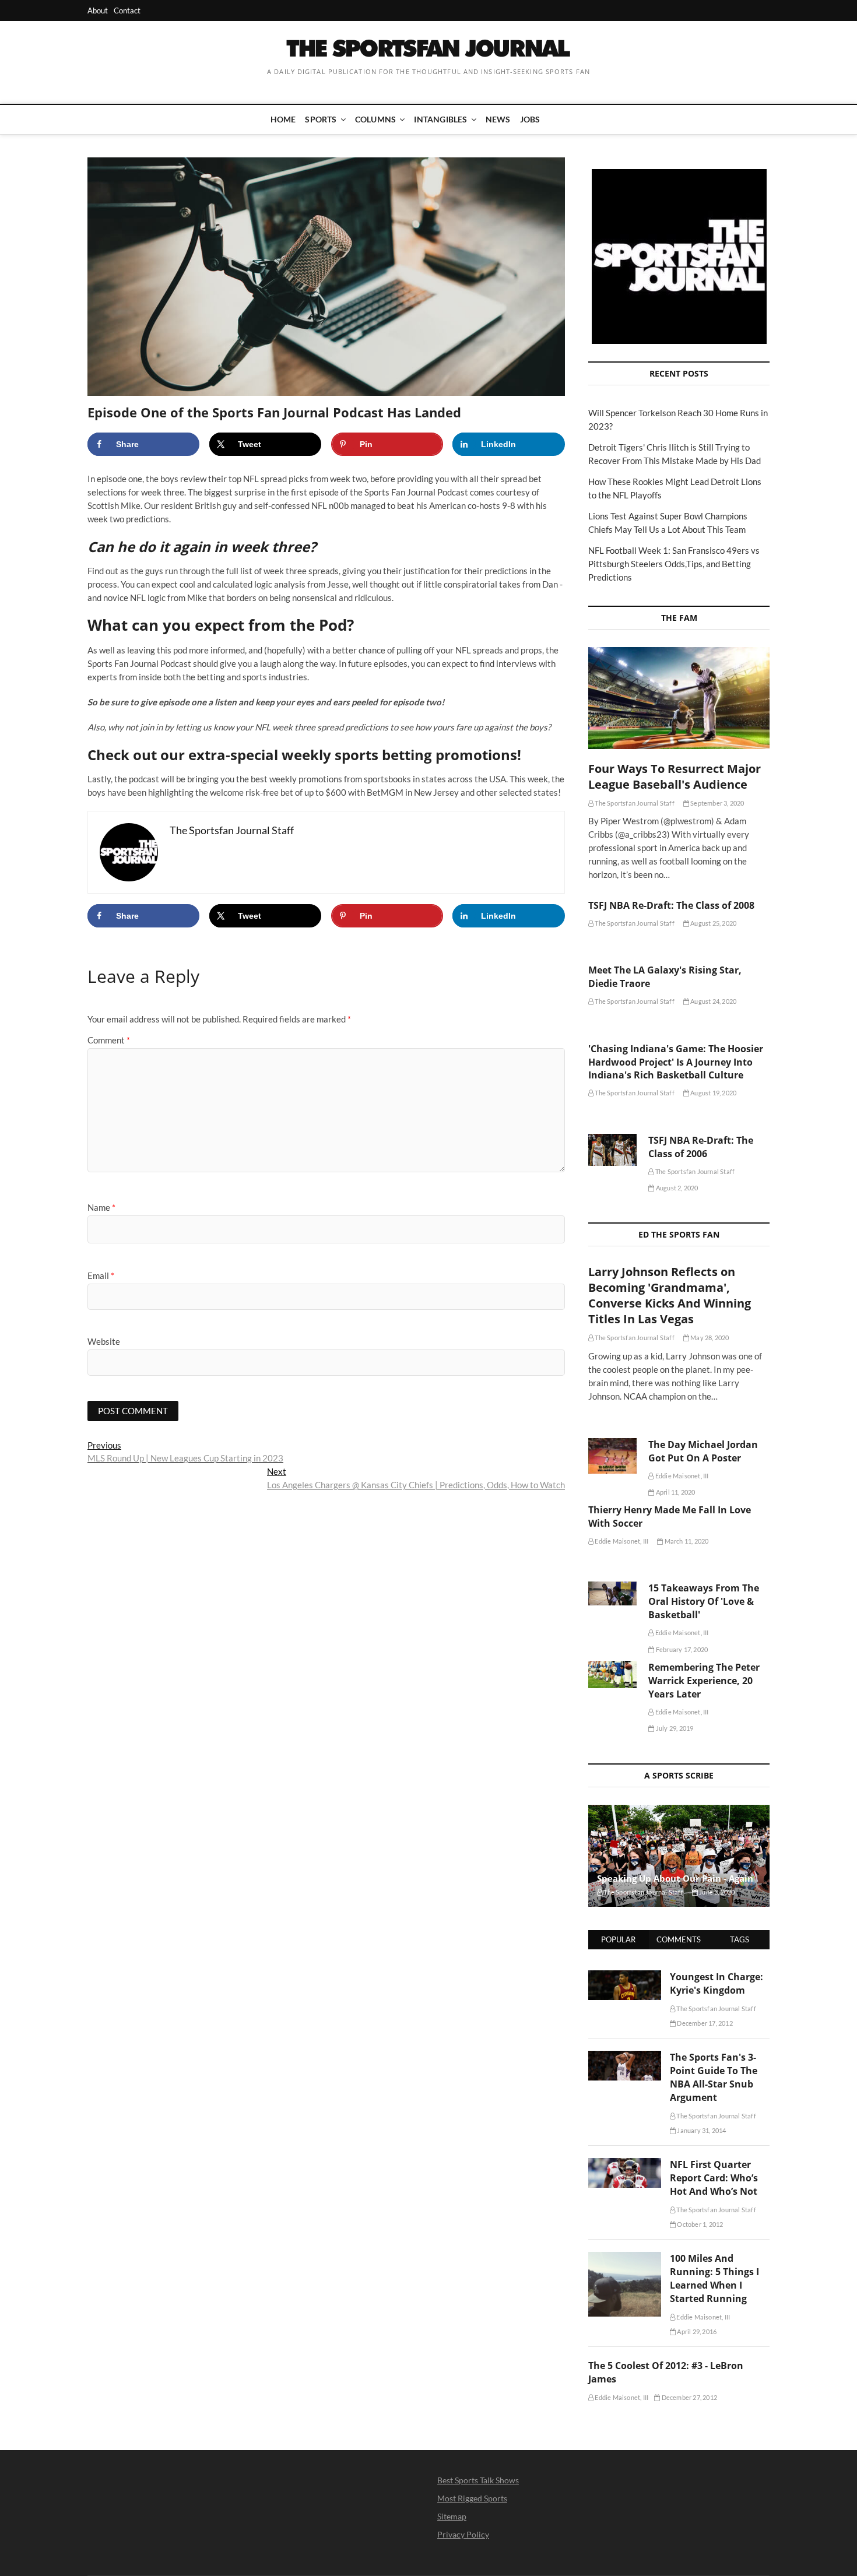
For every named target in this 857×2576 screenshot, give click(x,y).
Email (101, 1275)
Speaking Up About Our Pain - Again (675, 1878)
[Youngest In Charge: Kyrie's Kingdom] (625, 1977)
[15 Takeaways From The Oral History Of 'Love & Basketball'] (612, 1593)
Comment (109, 1040)
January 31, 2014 (701, 2130)
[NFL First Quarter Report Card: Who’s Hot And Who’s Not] (625, 2164)
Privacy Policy (463, 2534)
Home (283, 119)
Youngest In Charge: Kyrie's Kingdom (716, 1983)
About (98, 10)
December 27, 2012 (689, 2397)
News (498, 119)
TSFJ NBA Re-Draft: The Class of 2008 (671, 905)
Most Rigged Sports (472, 2498)
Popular (618, 1939)
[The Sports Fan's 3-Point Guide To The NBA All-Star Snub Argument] (625, 2057)
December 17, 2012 (704, 2023)
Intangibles (440, 119)
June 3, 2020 (716, 1892)
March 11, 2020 (686, 1541)
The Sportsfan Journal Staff (634, 803)
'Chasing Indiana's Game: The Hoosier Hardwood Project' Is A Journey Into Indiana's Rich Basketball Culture (676, 1062)
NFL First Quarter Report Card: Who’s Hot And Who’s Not (714, 2178)
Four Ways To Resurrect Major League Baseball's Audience (675, 776)
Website (104, 1341)
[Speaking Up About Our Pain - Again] (679, 1856)
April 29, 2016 (696, 2331)
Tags (740, 1939)
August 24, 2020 (713, 1001)
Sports (321, 119)
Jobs (530, 119)
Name (101, 1207)
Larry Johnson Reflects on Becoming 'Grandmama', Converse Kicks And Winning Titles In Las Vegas (670, 1295)
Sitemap (452, 2516)
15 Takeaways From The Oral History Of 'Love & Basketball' (704, 1601)
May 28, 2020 (709, 1338)
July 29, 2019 (674, 1728)
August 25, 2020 (713, 923)
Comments (679, 1939)
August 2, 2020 (676, 1188)
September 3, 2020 (717, 803)
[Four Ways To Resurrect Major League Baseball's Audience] (679, 698)
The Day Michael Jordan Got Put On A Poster (703, 1451)
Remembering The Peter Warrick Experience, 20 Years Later (704, 1681)
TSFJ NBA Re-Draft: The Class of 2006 (701, 1147)
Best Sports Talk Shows (478, 2480)
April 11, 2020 (675, 1492)
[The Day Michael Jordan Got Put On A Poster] (612, 1456)
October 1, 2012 (699, 2224)
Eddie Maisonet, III (681, 1476)
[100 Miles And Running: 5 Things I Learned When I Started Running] (625, 2258)
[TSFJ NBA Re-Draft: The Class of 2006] (612, 1150)
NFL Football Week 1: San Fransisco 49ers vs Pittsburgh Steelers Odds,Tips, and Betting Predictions (674, 564)
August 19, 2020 (713, 1093)
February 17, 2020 (681, 1649)
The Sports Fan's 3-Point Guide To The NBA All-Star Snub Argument (714, 2077)
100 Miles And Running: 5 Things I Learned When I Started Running (714, 2278)
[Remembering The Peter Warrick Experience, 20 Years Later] (612, 1674)
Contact (127, 10)
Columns (375, 119)
